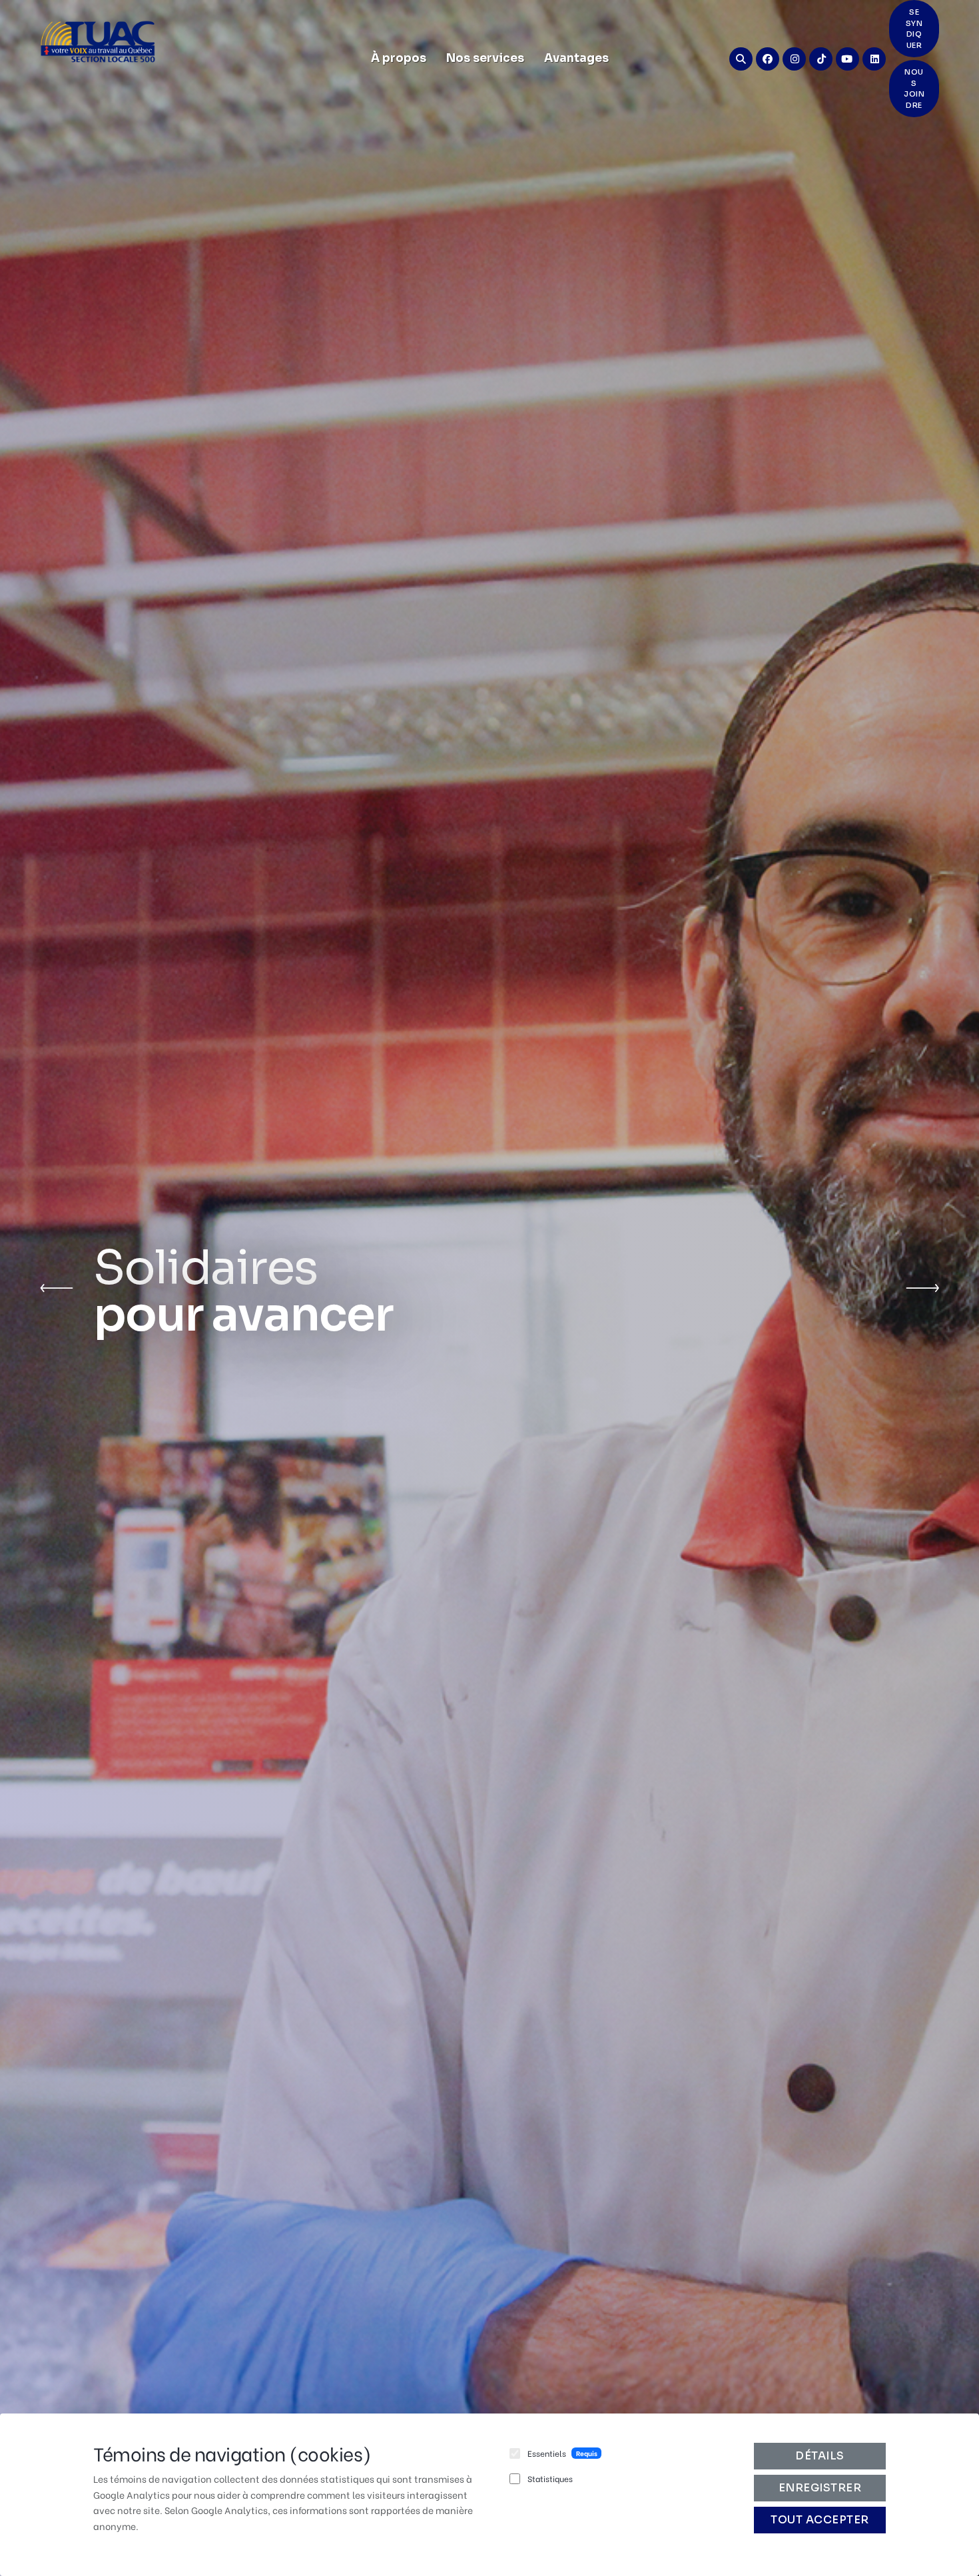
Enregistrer (820, 2488)
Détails (820, 2456)
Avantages (576, 58)
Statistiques (550, 2478)
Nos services (485, 58)
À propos (399, 58)
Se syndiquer (914, 29)
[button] (57, 1288)
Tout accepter (820, 2520)
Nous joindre (914, 89)
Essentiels (547, 2453)
